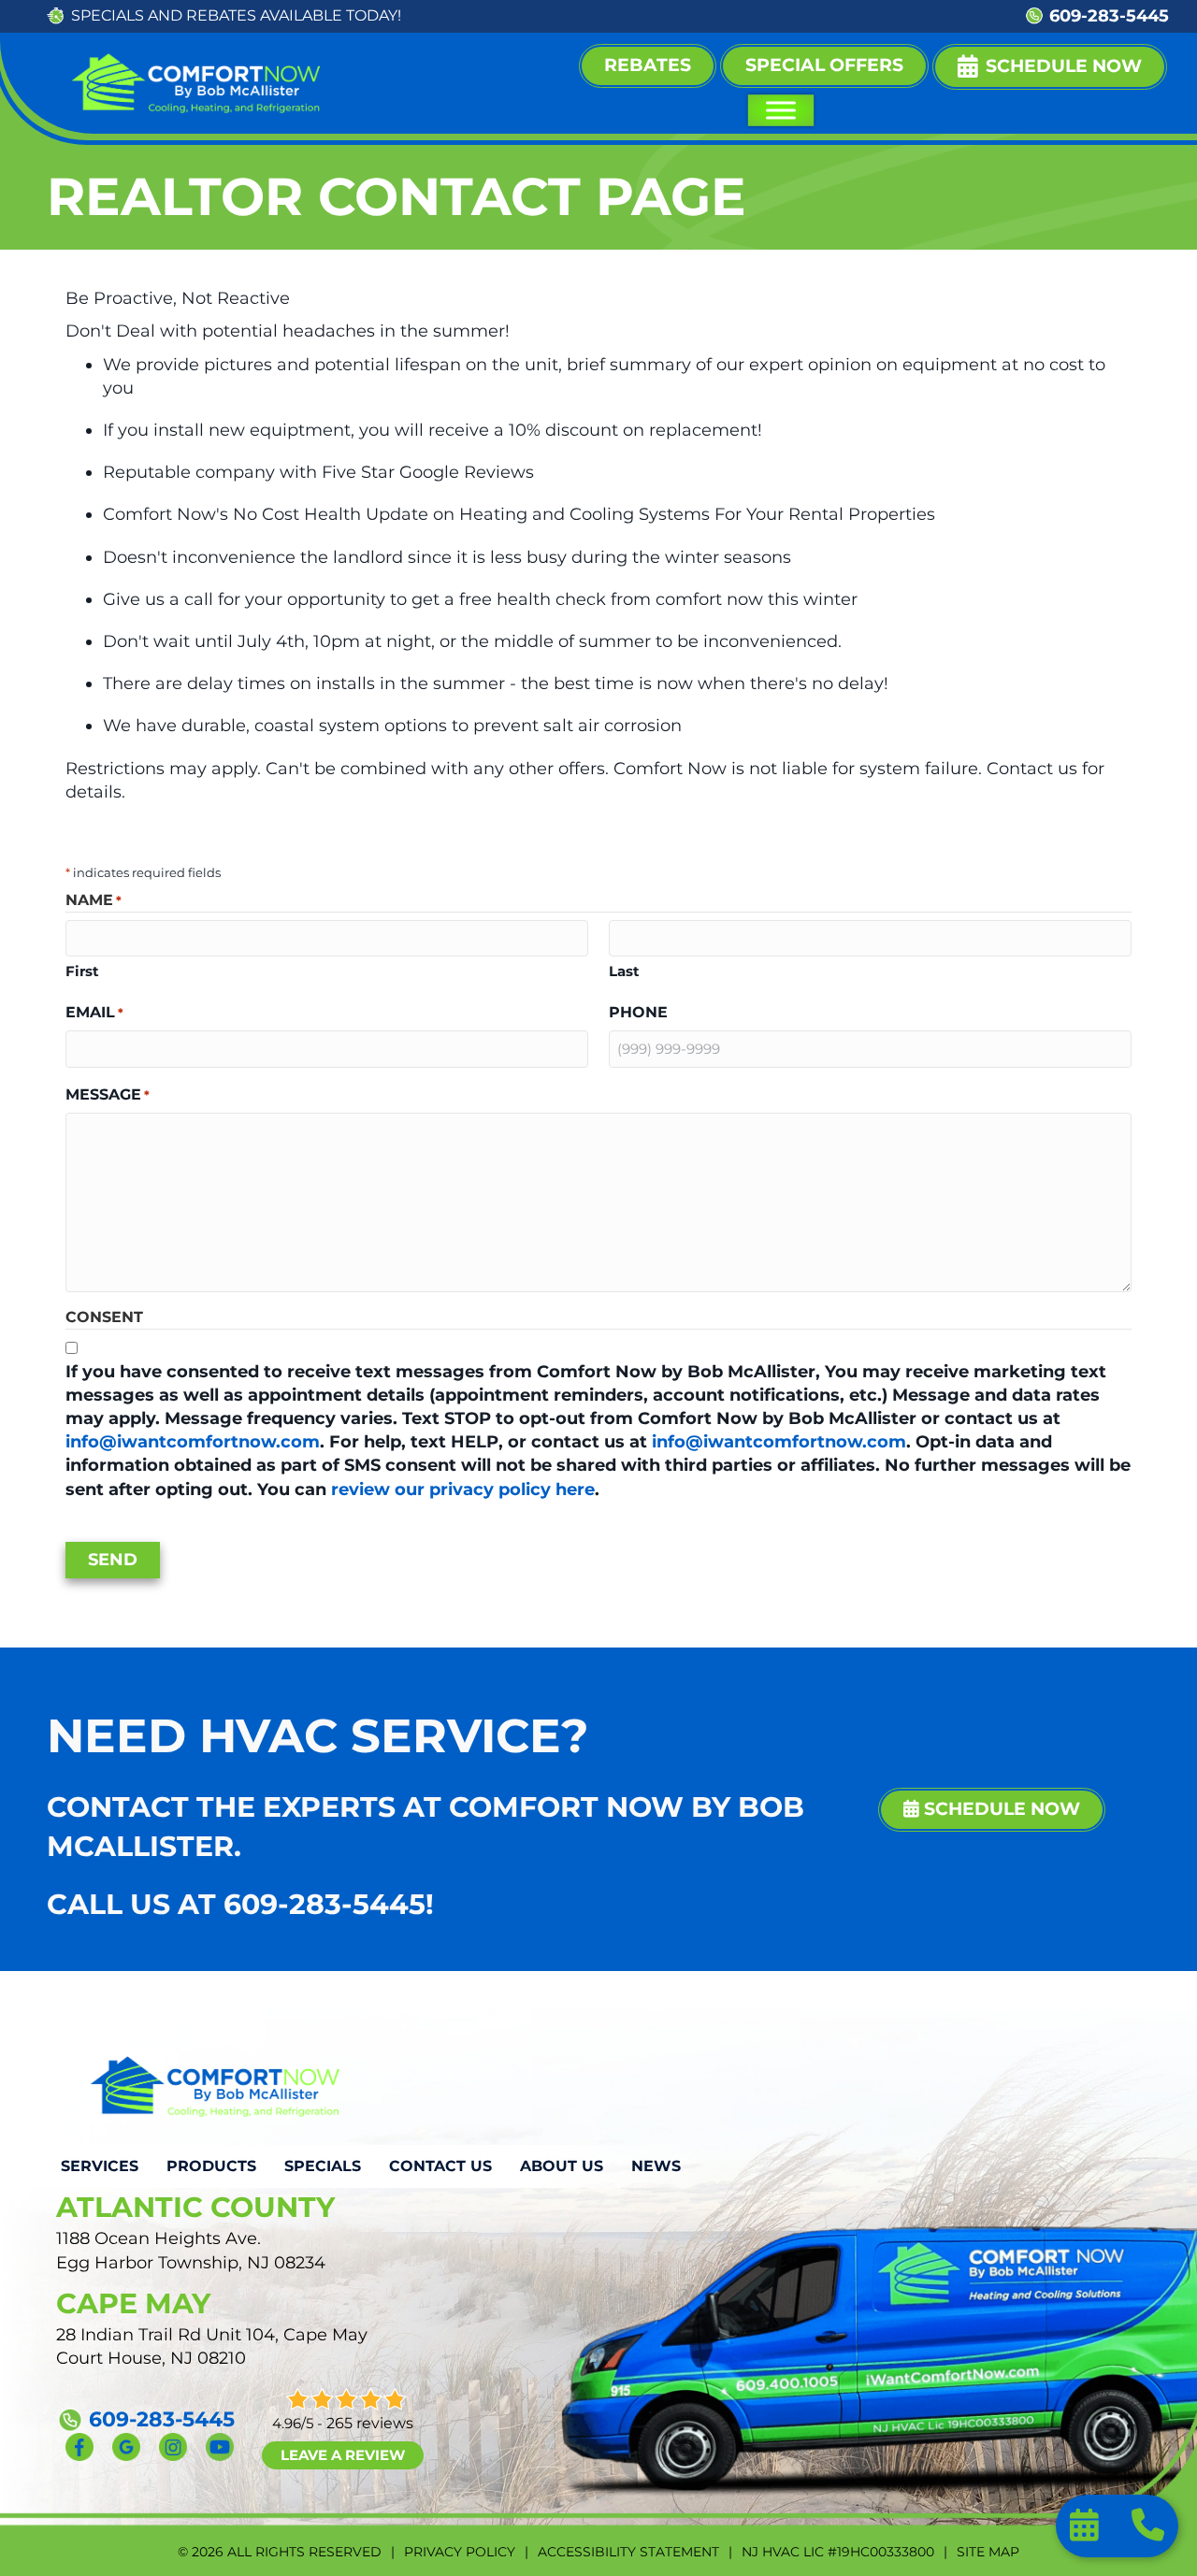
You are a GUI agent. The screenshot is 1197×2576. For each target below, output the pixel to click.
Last (624, 971)
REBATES (221, 15)
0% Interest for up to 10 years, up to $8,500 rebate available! (714, 15)
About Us (562, 2166)
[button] (1050, 67)
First (82, 971)
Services (100, 2166)
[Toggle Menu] (780, 110)
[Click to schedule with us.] (1087, 2531)
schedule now (1000, 1809)
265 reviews (370, 2423)
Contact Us (440, 2166)
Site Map (988, 2552)
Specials (323, 2166)
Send (113, 1560)
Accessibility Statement (628, 2552)
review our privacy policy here (463, 1489)
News (656, 2166)
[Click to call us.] (1148, 2531)
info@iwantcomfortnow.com (193, 1442)
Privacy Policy (460, 2552)
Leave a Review (343, 2455)
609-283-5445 (1109, 16)
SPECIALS (108, 15)
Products (211, 2166)
